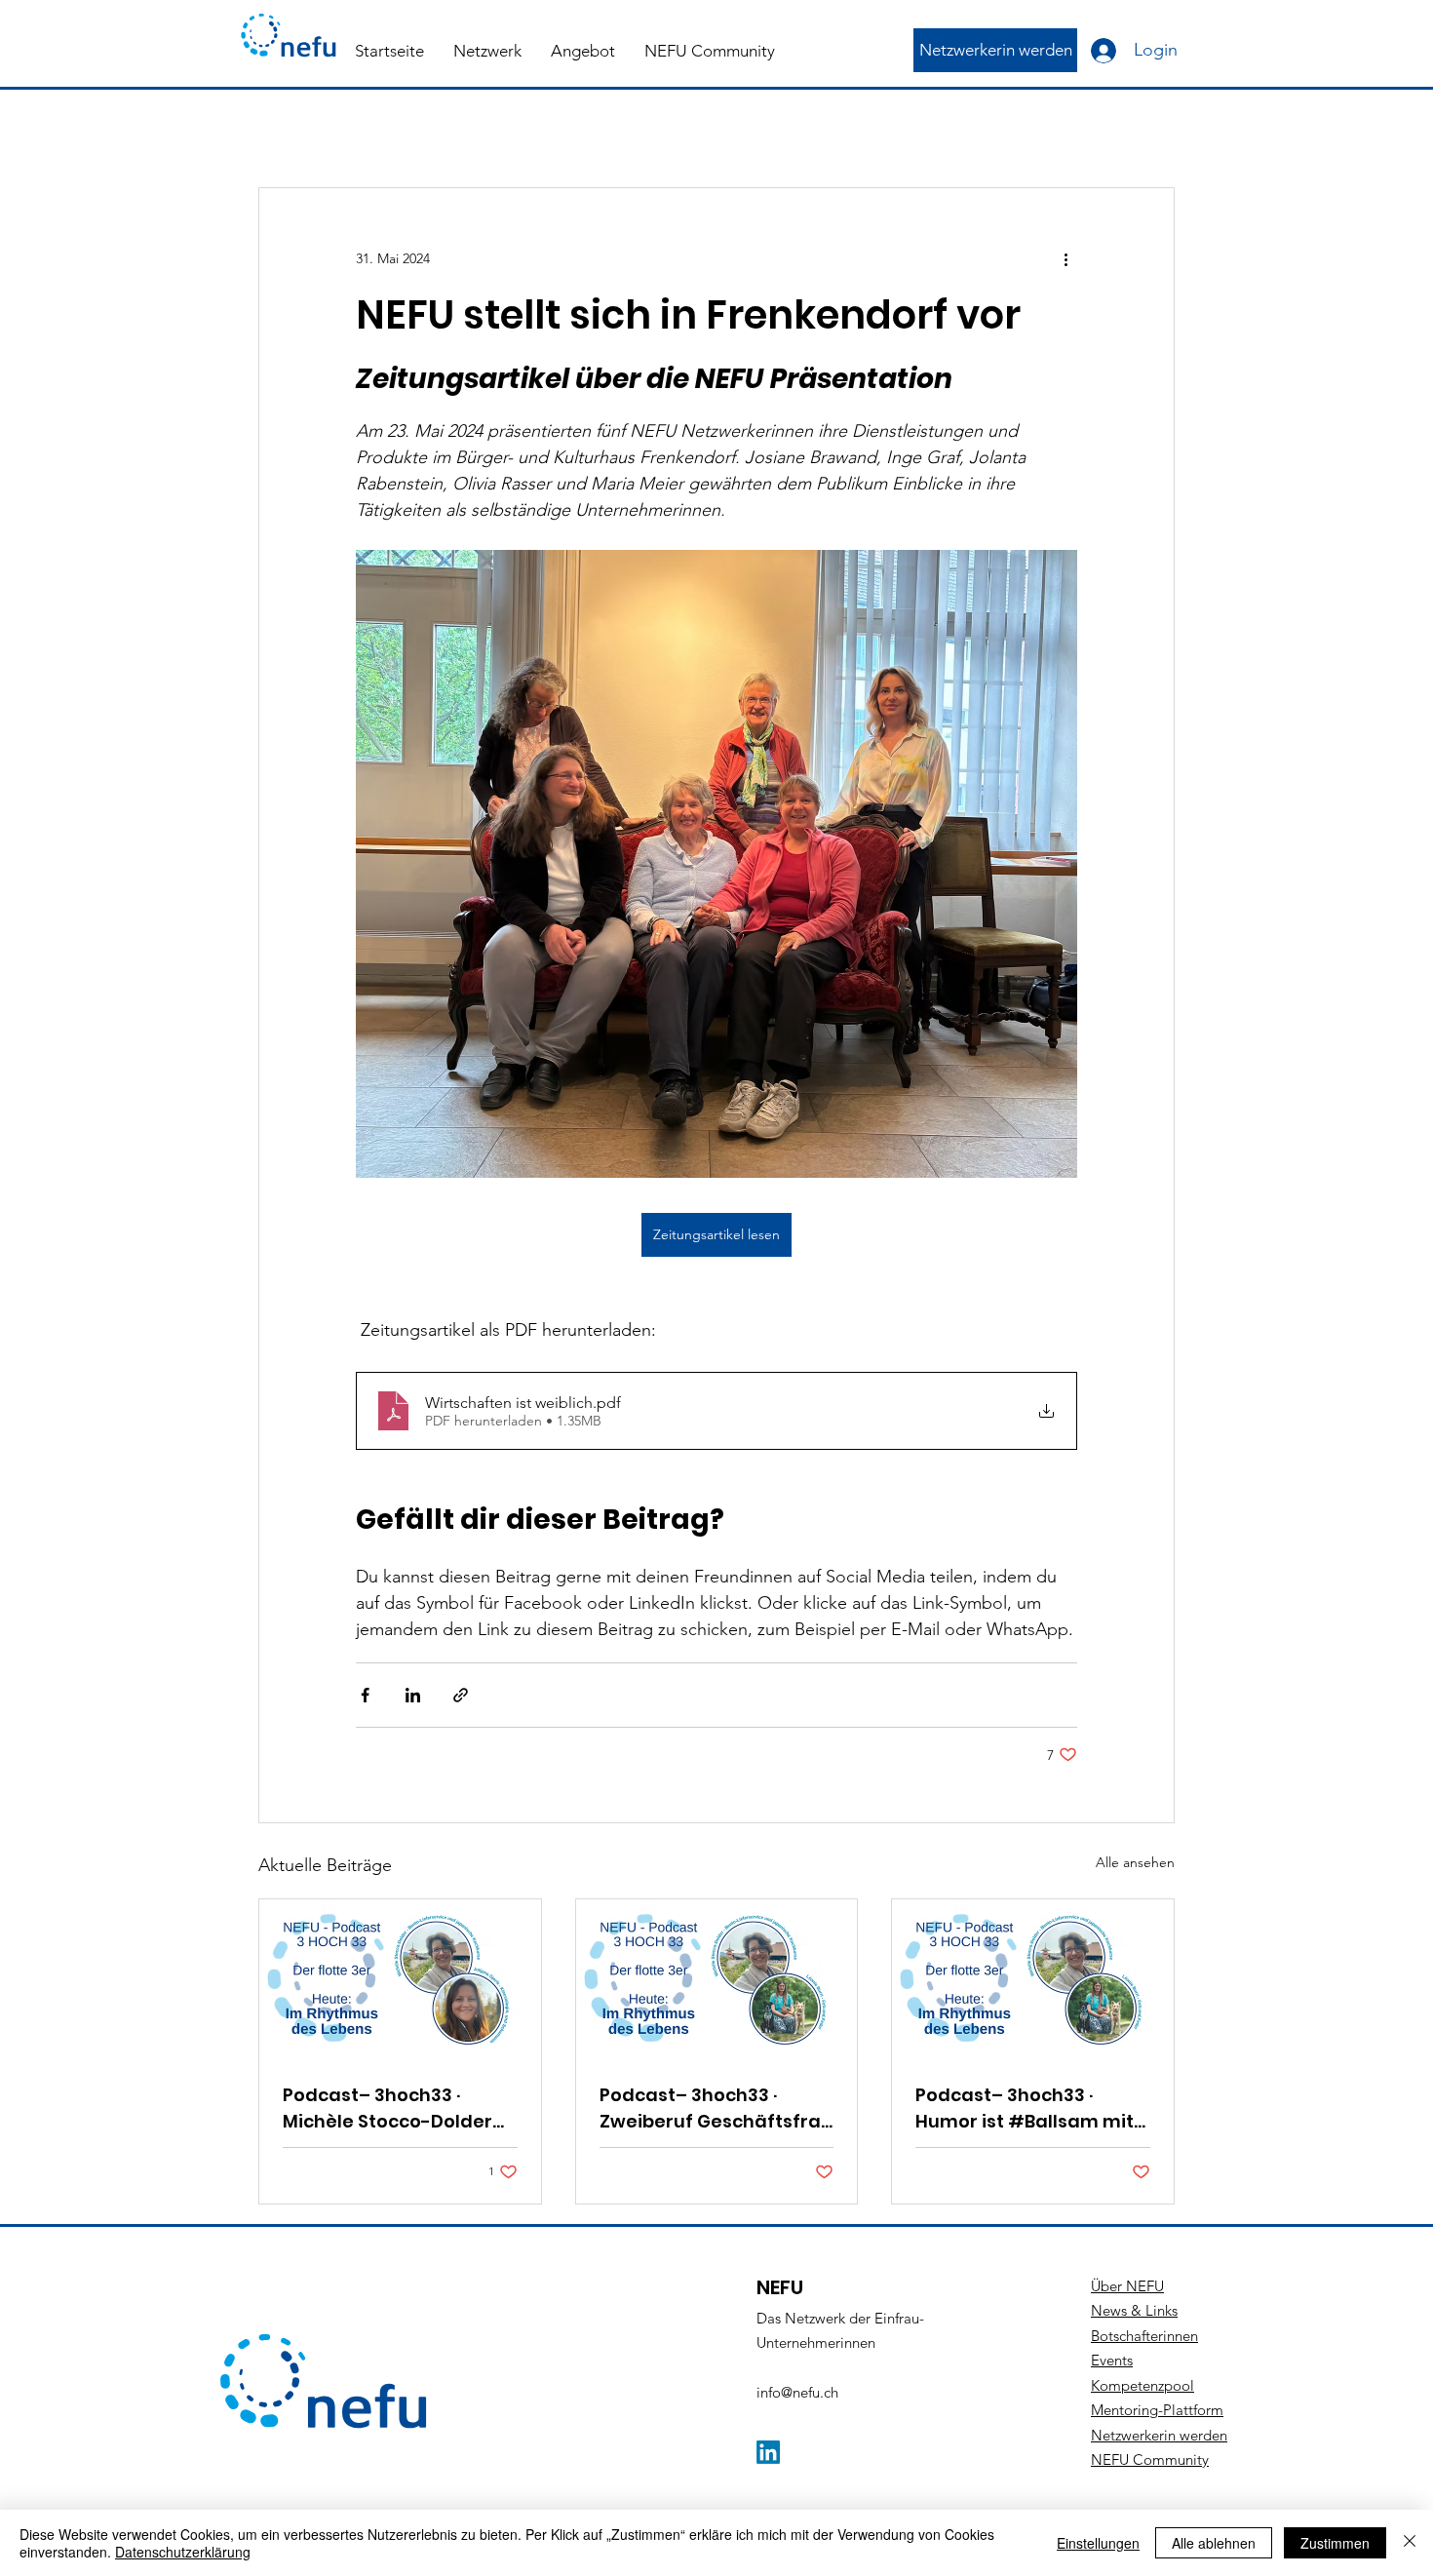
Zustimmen (1335, 2543)
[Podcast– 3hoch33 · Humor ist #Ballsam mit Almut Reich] (1033, 1978)
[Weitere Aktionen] (1065, 258)
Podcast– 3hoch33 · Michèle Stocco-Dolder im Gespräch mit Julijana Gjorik (397, 2108)
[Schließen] (1410, 2543)
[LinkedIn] (768, 2452)
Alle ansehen (1135, 1862)
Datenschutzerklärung (183, 2552)
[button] (487, 51)
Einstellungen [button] (1098, 2543)
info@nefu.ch (797, 2392)
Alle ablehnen (1214, 2543)
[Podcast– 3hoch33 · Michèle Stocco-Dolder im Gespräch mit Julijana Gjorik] (400, 1978)
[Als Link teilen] (461, 1695)
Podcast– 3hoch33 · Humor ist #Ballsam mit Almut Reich (1025, 2108)
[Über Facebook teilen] (365, 1695)
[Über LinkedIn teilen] (413, 1695)
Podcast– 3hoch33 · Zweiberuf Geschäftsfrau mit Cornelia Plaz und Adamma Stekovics (716, 2108)
